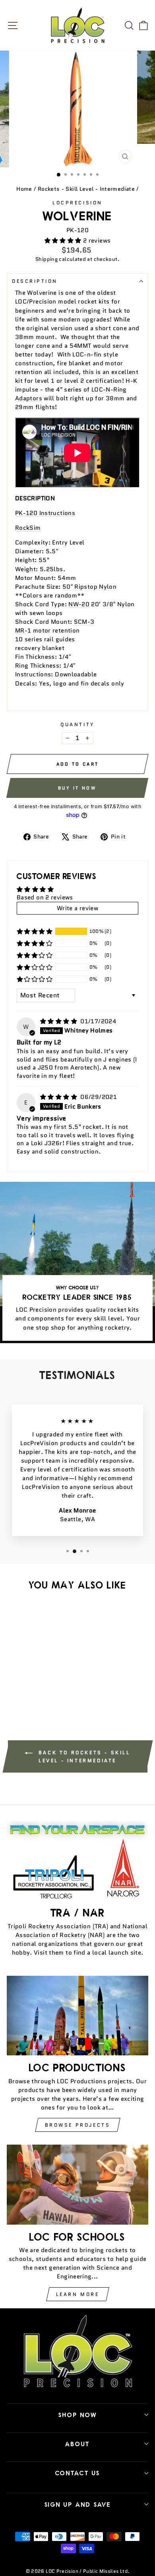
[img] (59, 1021)
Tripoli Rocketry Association (49, 1926)
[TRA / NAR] (77, 1861)
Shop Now (78, 2415)
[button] (64, 240)
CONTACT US (78, 2473)
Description (35, 281)
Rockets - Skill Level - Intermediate (86, 189)
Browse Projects (78, 2125)
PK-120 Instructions (45, 513)
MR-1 (23, 630)
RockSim (28, 528)
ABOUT (77, 2444)
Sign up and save (78, 2504)
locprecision (77, 203)
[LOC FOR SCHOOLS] (77, 2185)
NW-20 (79, 604)
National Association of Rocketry (81, 1931)
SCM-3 (84, 622)
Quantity (77, 724)
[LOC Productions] (77, 2016)
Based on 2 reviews (45, 897)
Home (24, 189)
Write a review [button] (77, 908)
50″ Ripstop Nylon (89, 587)
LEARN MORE (78, 2294)
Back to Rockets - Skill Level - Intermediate (83, 1756)
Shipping (46, 259)
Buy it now (77, 788)
